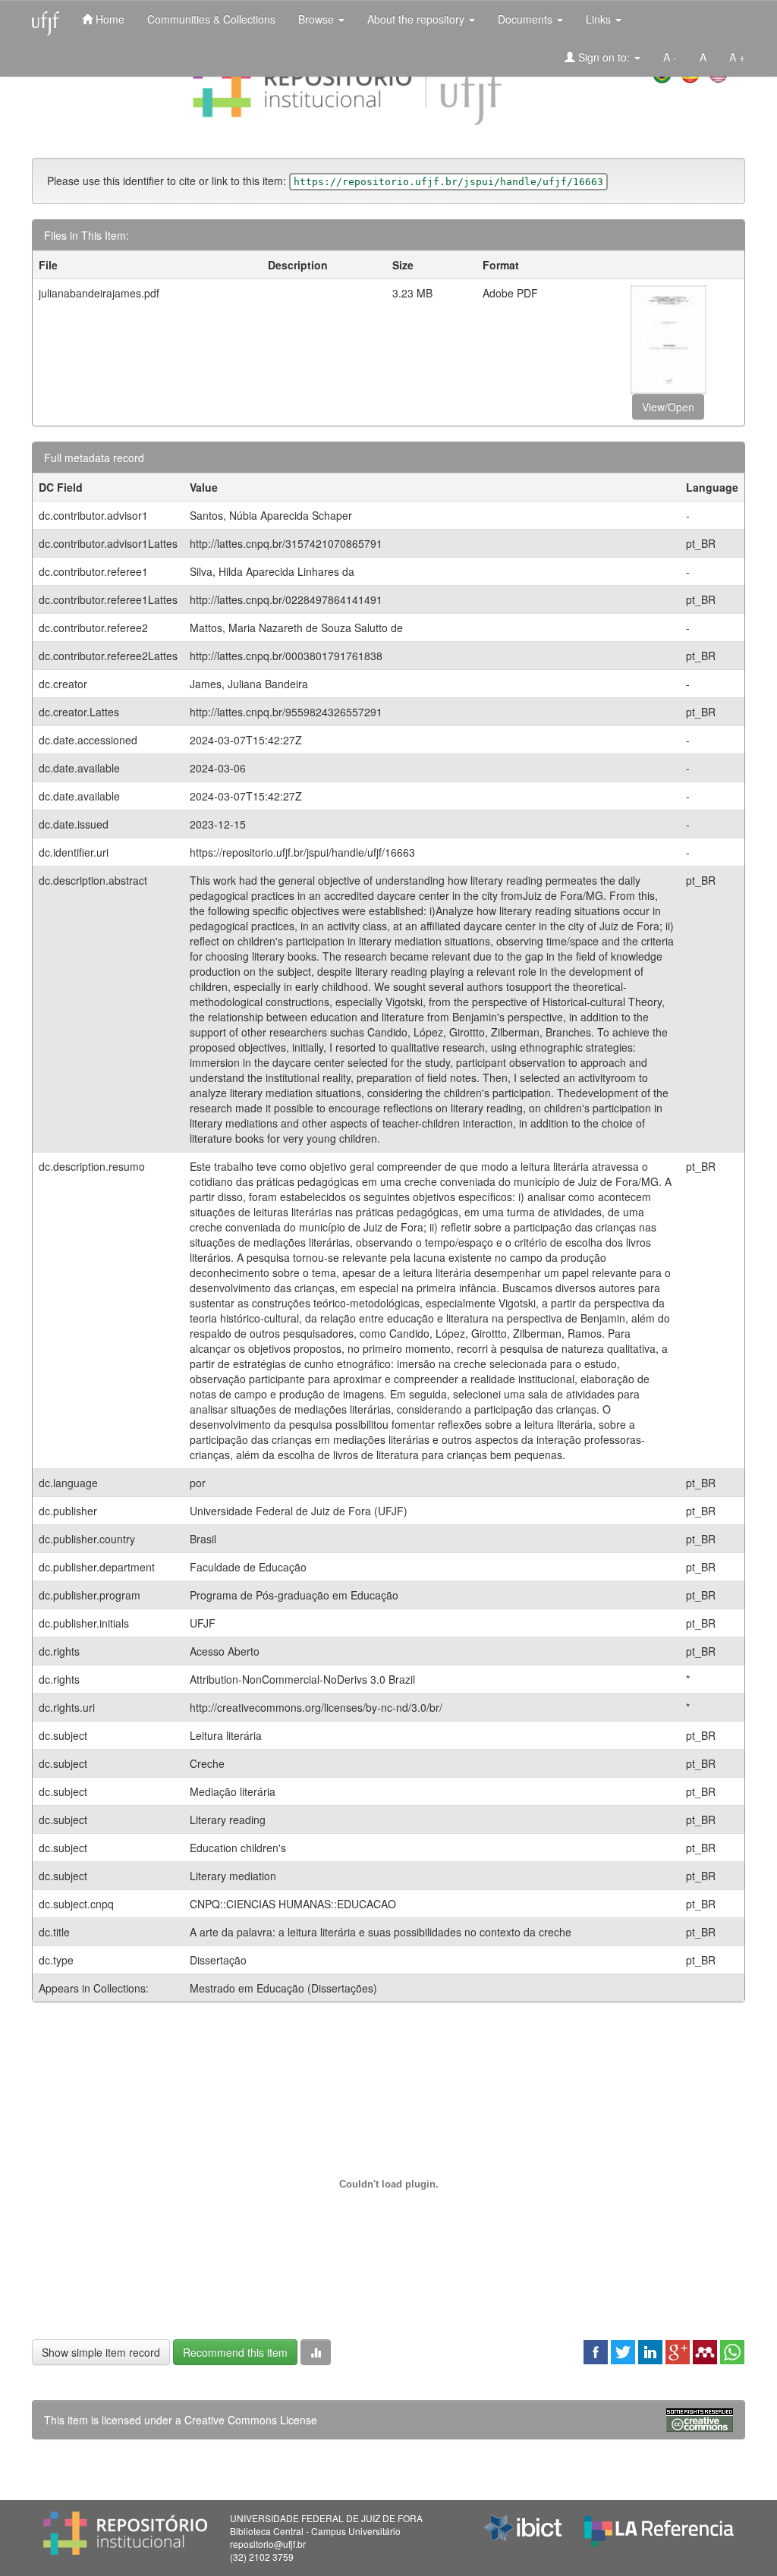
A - (670, 57)
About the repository (417, 19)
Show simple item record (101, 2352)
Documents (527, 19)
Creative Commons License (251, 2420)
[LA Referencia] (659, 2527)
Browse (318, 19)
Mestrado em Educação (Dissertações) (283, 1988)
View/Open (668, 407)
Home (109, 19)
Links (600, 19)
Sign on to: (604, 57)
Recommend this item (235, 2352)
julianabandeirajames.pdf (99, 293)
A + (737, 57)
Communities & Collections (211, 19)
